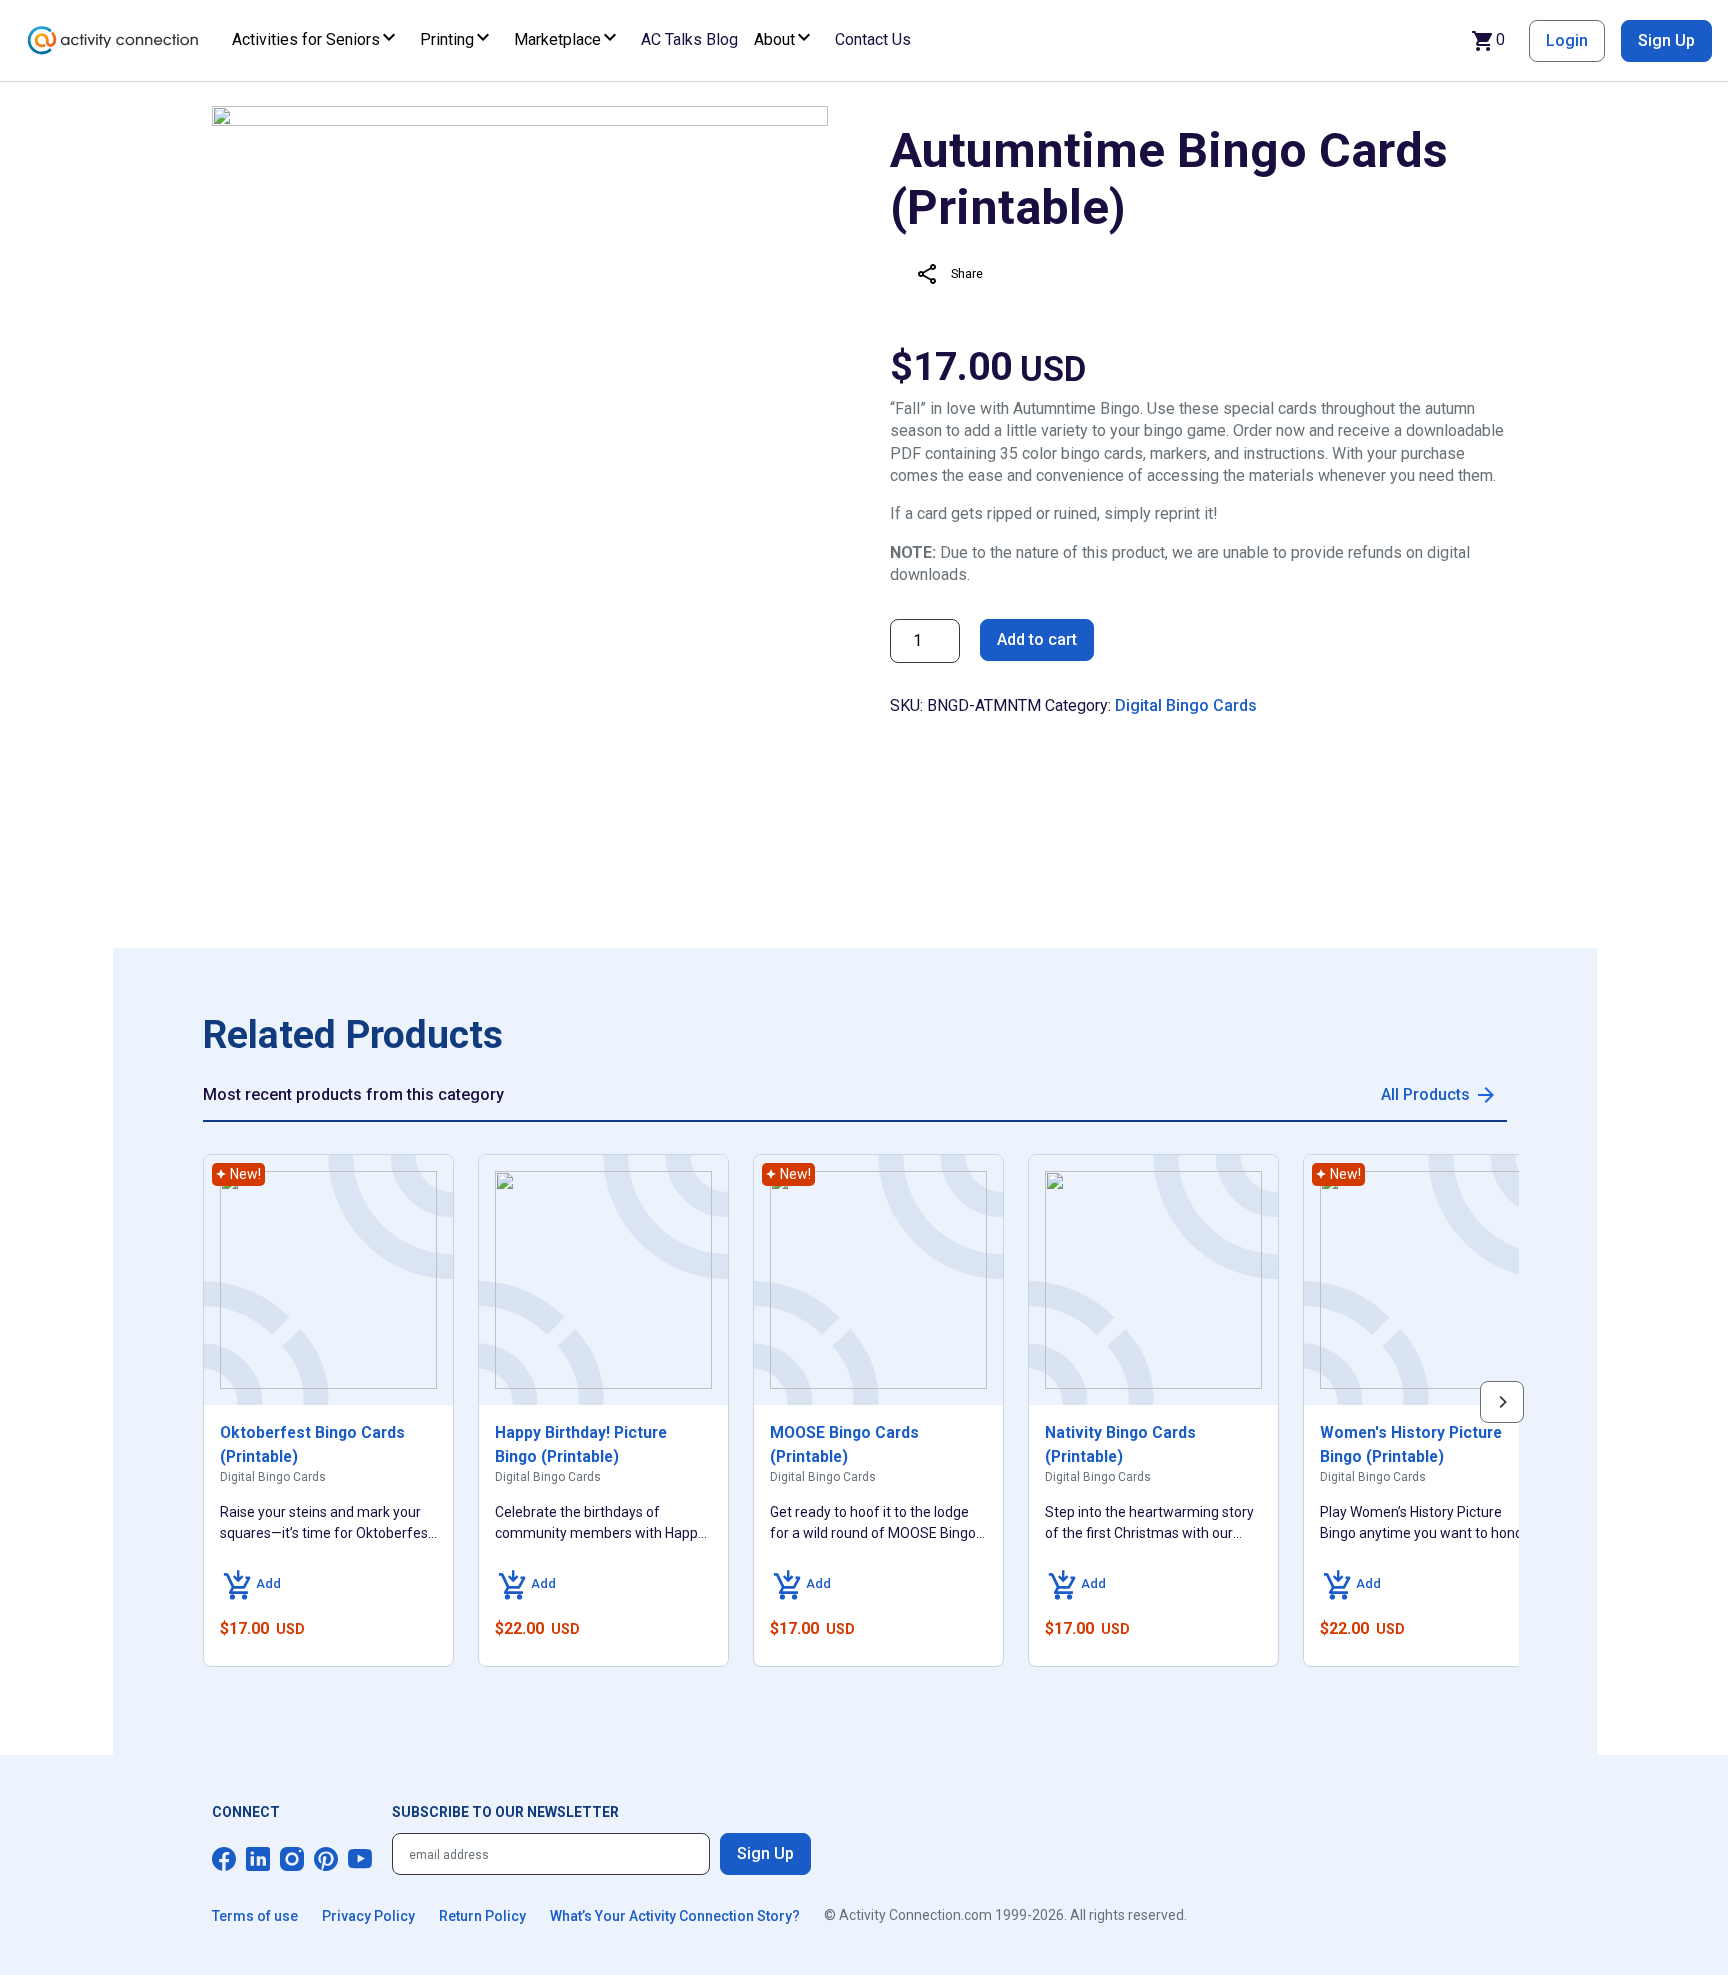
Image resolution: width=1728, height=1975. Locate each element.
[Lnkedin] (258, 1859)
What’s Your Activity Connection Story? (675, 1916)
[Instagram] (292, 1859)
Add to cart (1037, 639)
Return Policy (482, 1916)
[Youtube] (360, 1859)
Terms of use (255, 1916)
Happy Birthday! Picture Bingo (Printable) (581, 1444)
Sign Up (1666, 40)
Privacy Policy (368, 1916)
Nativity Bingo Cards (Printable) (1120, 1444)
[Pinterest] (326, 1859)
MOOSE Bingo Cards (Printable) (844, 1444)
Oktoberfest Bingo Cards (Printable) (312, 1444)
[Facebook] (224, 1859)
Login (1567, 40)
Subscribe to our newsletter (505, 1812)
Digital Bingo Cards (1186, 705)
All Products (1425, 1094)
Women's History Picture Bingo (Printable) (1411, 1444)
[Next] (1502, 1402)
